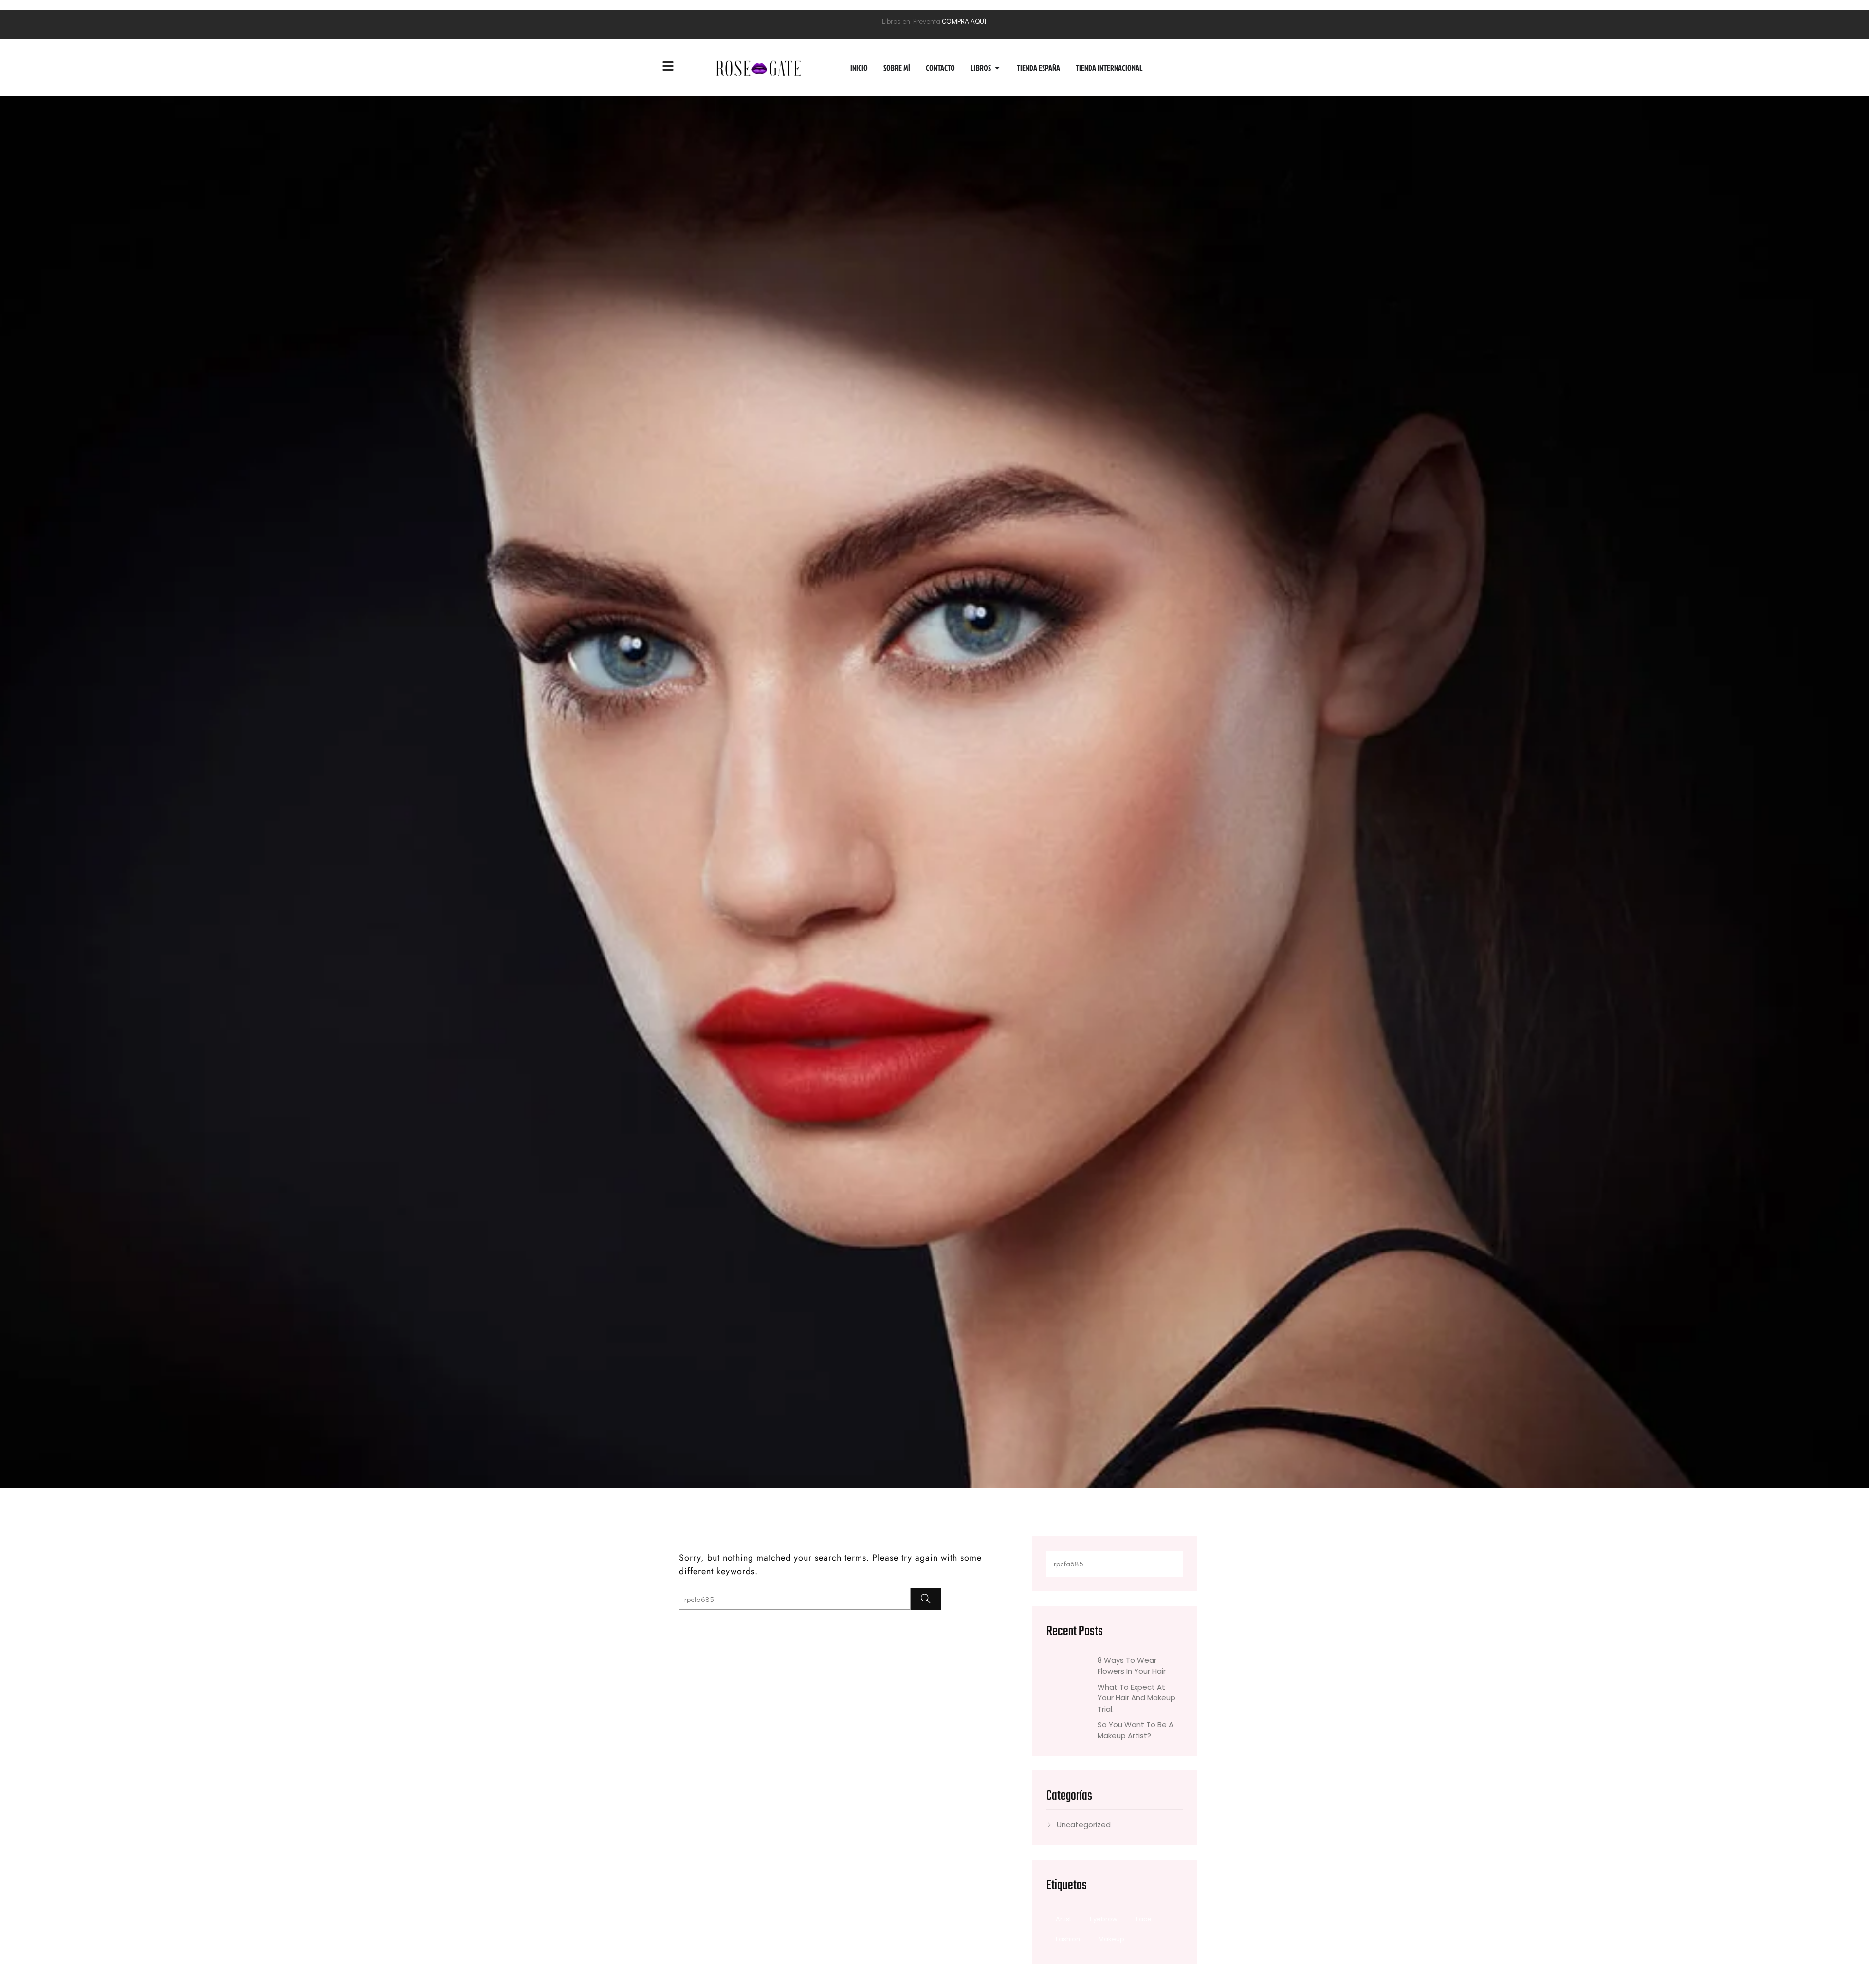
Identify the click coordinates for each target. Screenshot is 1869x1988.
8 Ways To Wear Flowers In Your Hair (1132, 1666)
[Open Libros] (997, 68)
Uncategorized (1084, 1825)
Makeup (1111, 1939)
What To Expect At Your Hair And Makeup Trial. (1136, 1698)
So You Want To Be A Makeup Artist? (1136, 1730)
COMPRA (955, 21)
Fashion (1068, 1939)
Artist (1063, 1919)
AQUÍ (979, 21)
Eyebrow (1104, 1919)
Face (1144, 1919)
